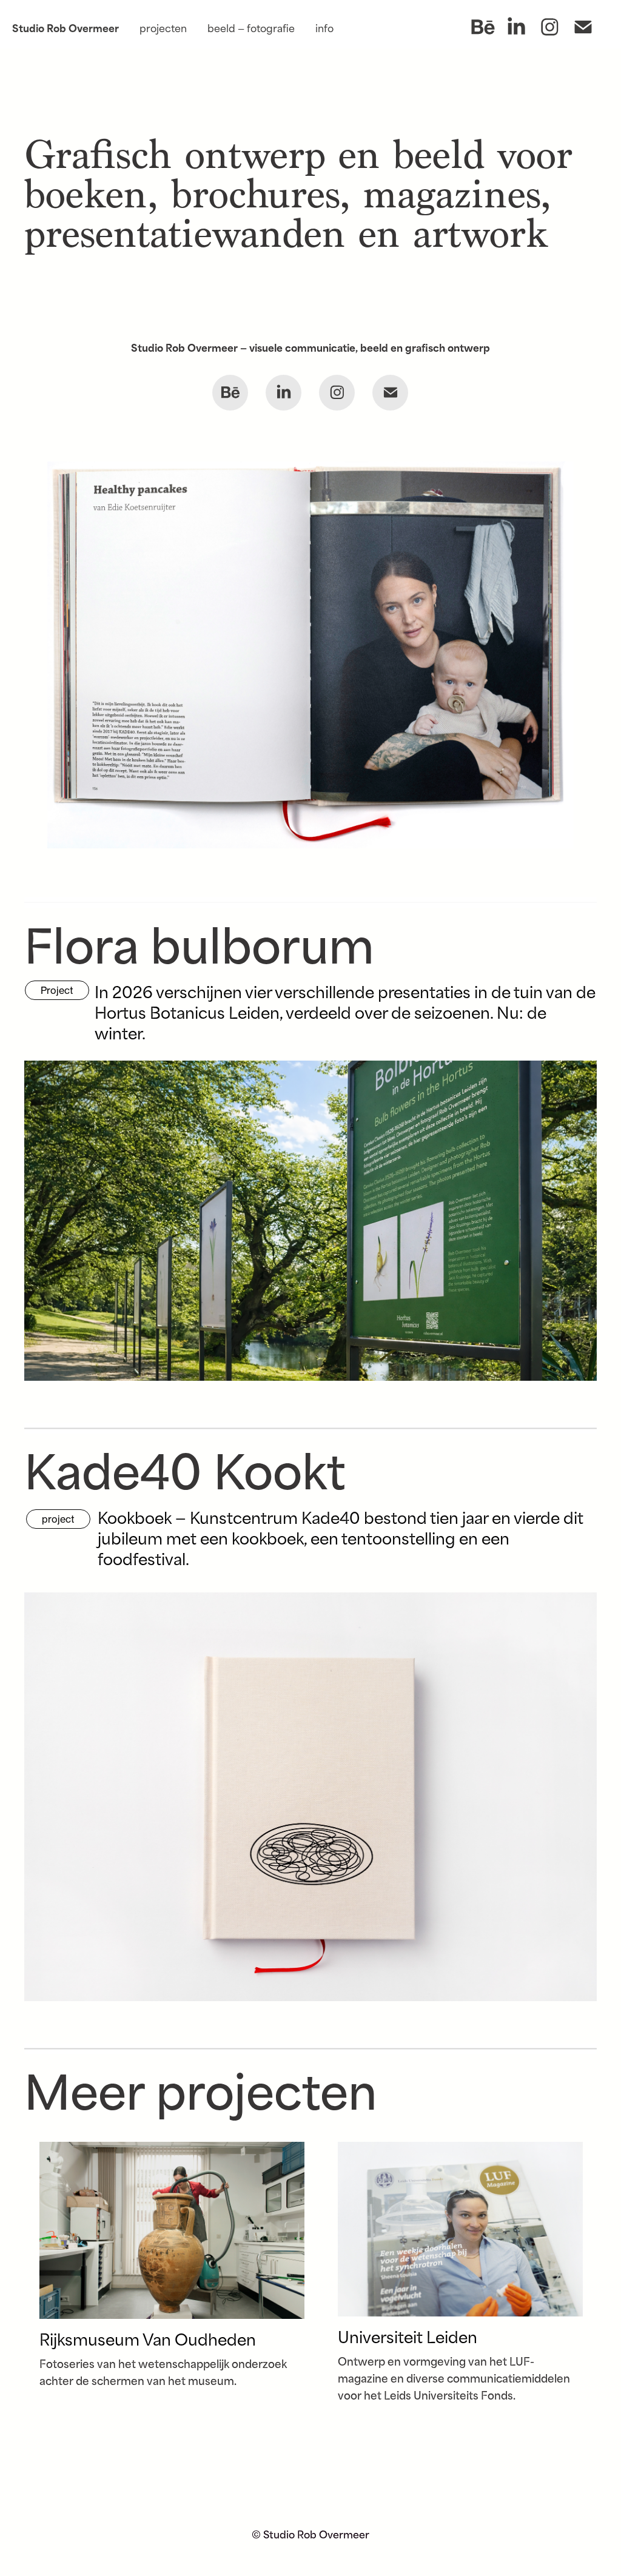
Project (57, 990)
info (324, 27)
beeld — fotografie (251, 27)
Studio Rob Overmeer (65, 27)
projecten (163, 27)
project (58, 1519)
